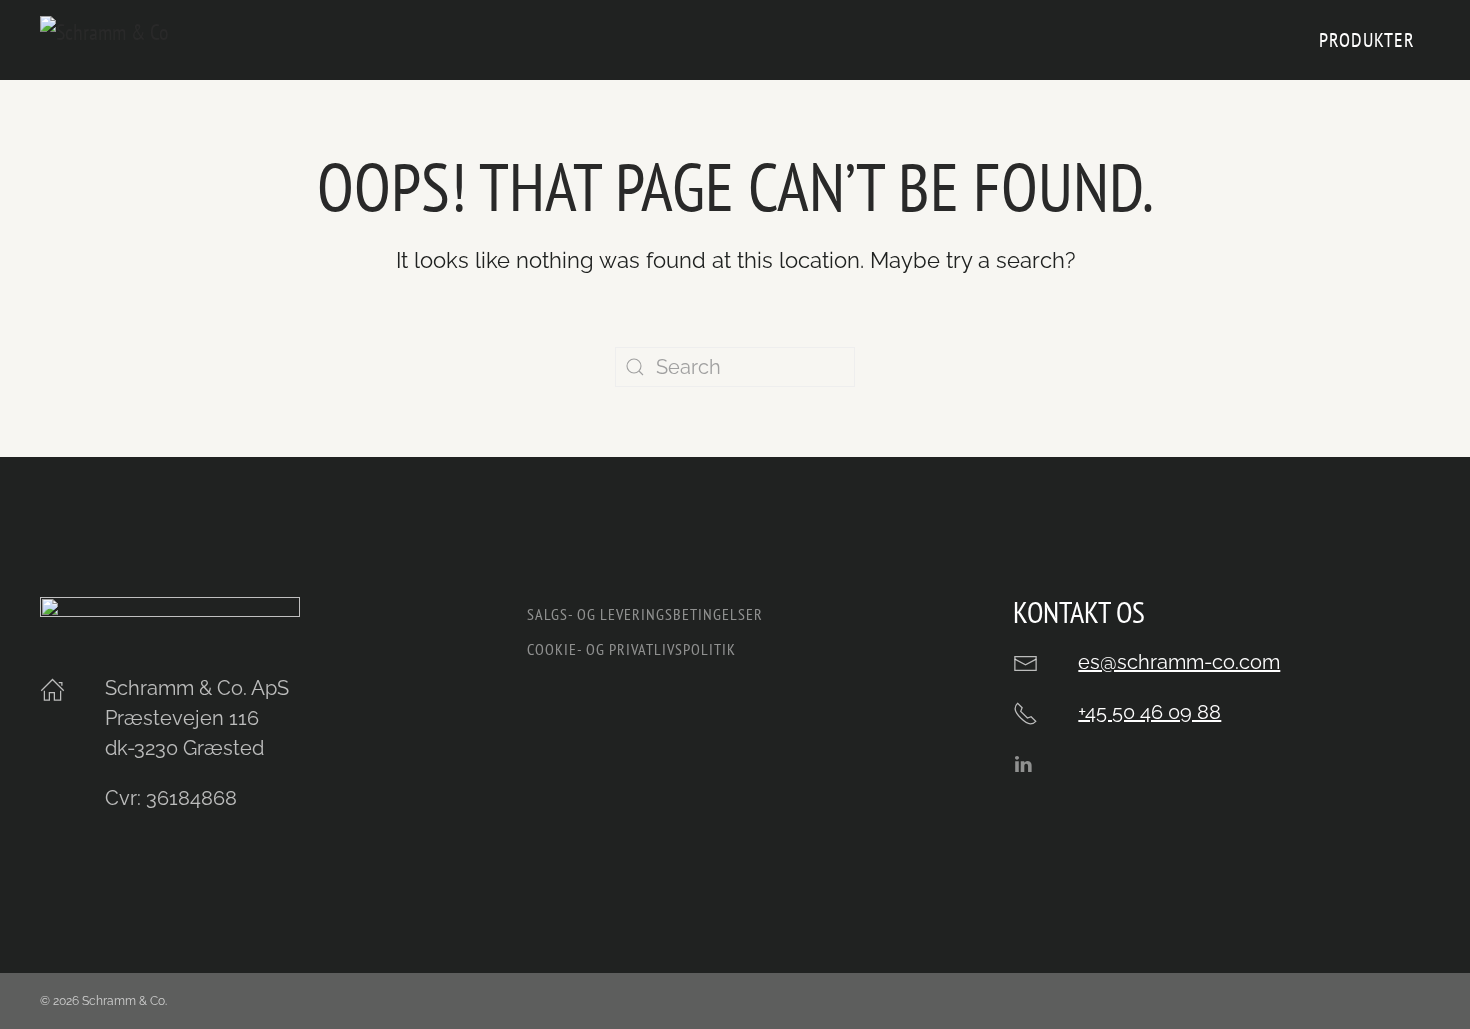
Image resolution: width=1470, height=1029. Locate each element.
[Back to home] (150, 40)
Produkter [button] (1367, 40)
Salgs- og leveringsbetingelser (645, 614)
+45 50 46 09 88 (1149, 712)
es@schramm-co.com (1179, 662)
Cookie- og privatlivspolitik (631, 649)
